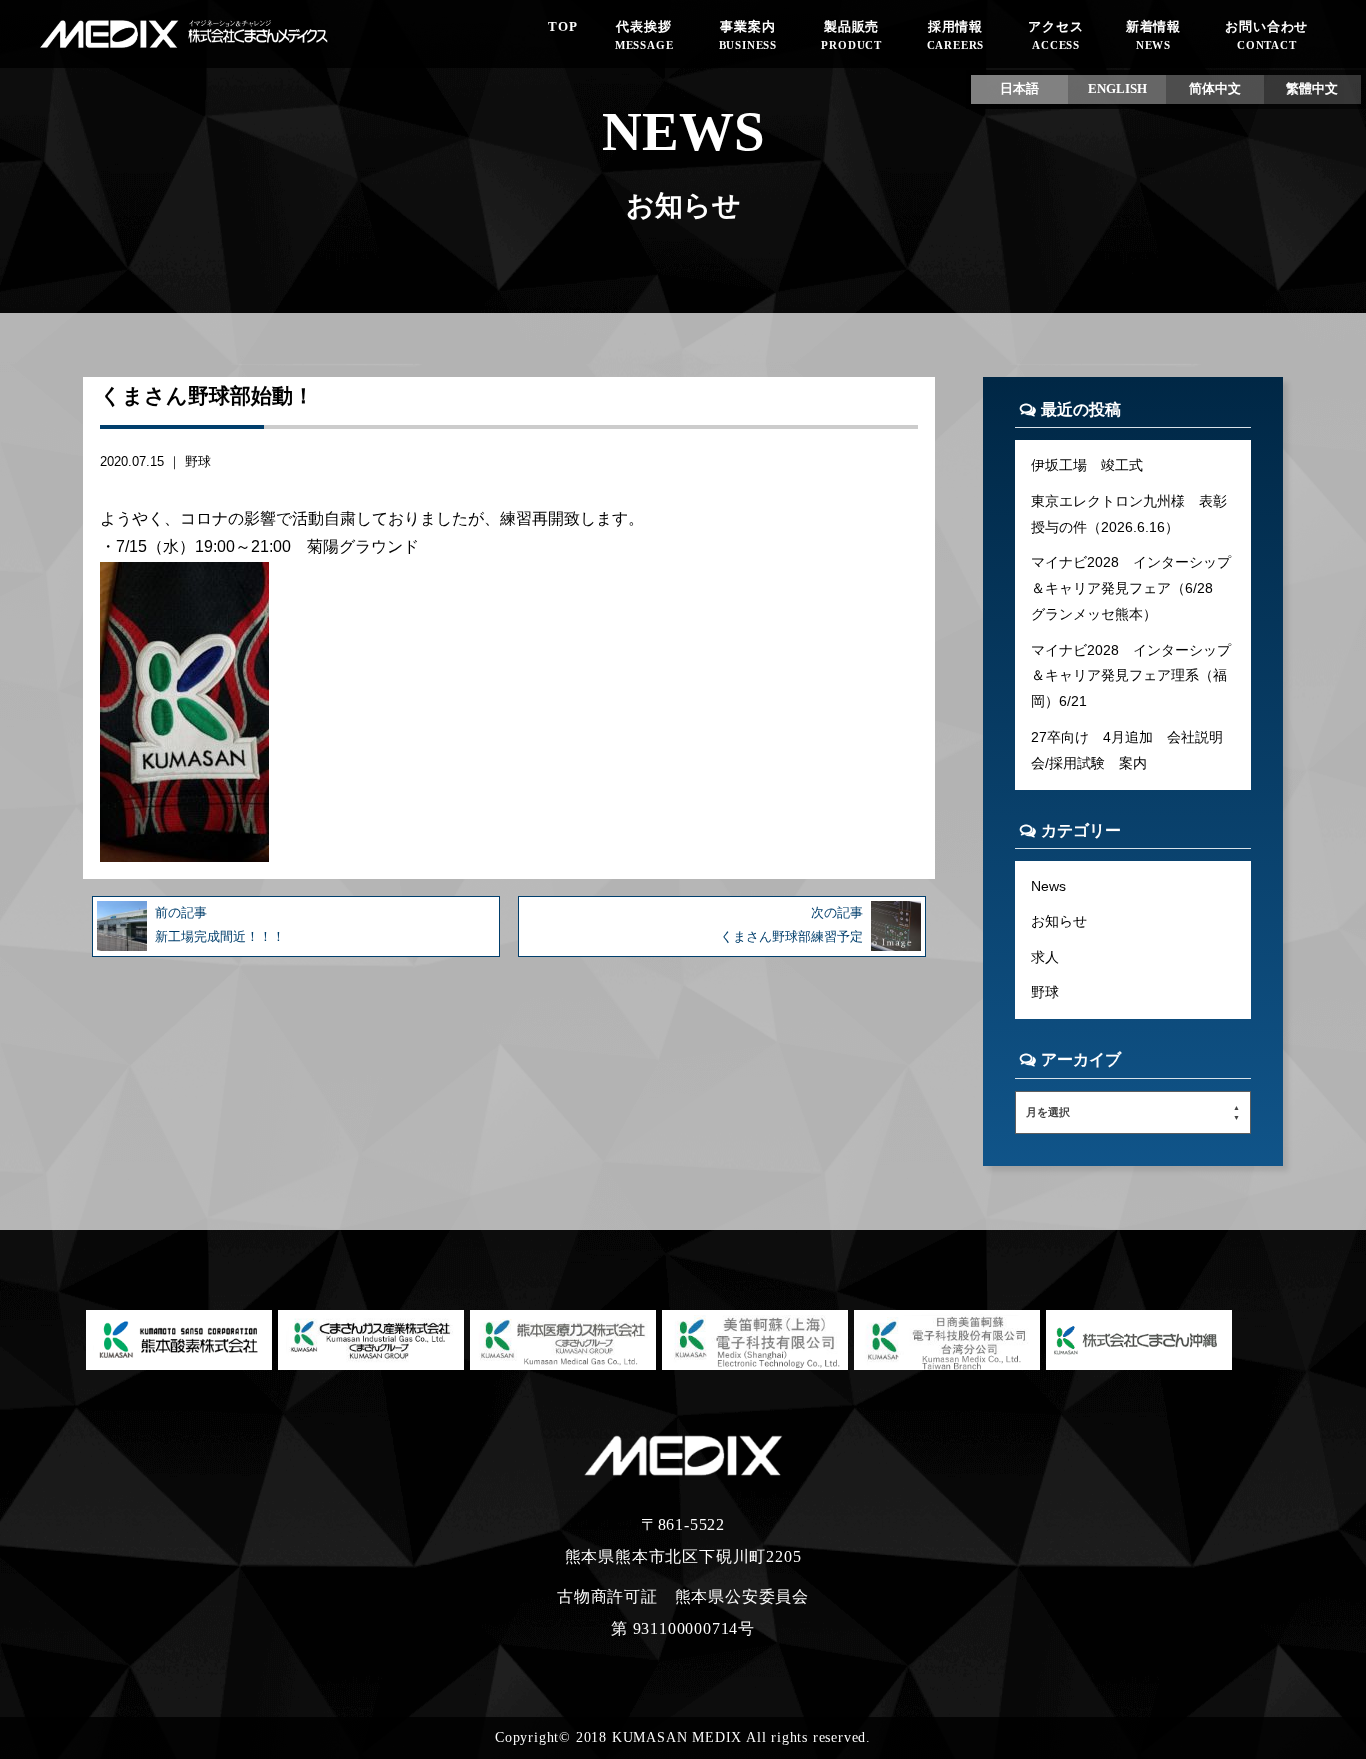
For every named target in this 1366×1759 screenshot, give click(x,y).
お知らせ (1059, 921)
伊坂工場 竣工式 (1087, 465)
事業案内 (748, 35)
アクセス (1055, 35)
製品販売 (851, 35)
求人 (1045, 957)
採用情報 (956, 35)
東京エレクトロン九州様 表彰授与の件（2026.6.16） (1129, 514)
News (1048, 886)
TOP (562, 27)
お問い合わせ (1266, 35)
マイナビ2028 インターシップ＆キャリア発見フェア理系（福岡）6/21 (1131, 676)
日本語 (1019, 89)
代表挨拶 (644, 35)
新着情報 (1153, 35)
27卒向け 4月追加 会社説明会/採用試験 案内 (1127, 750)
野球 (198, 461)
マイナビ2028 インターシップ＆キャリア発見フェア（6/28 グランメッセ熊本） (1131, 588)
